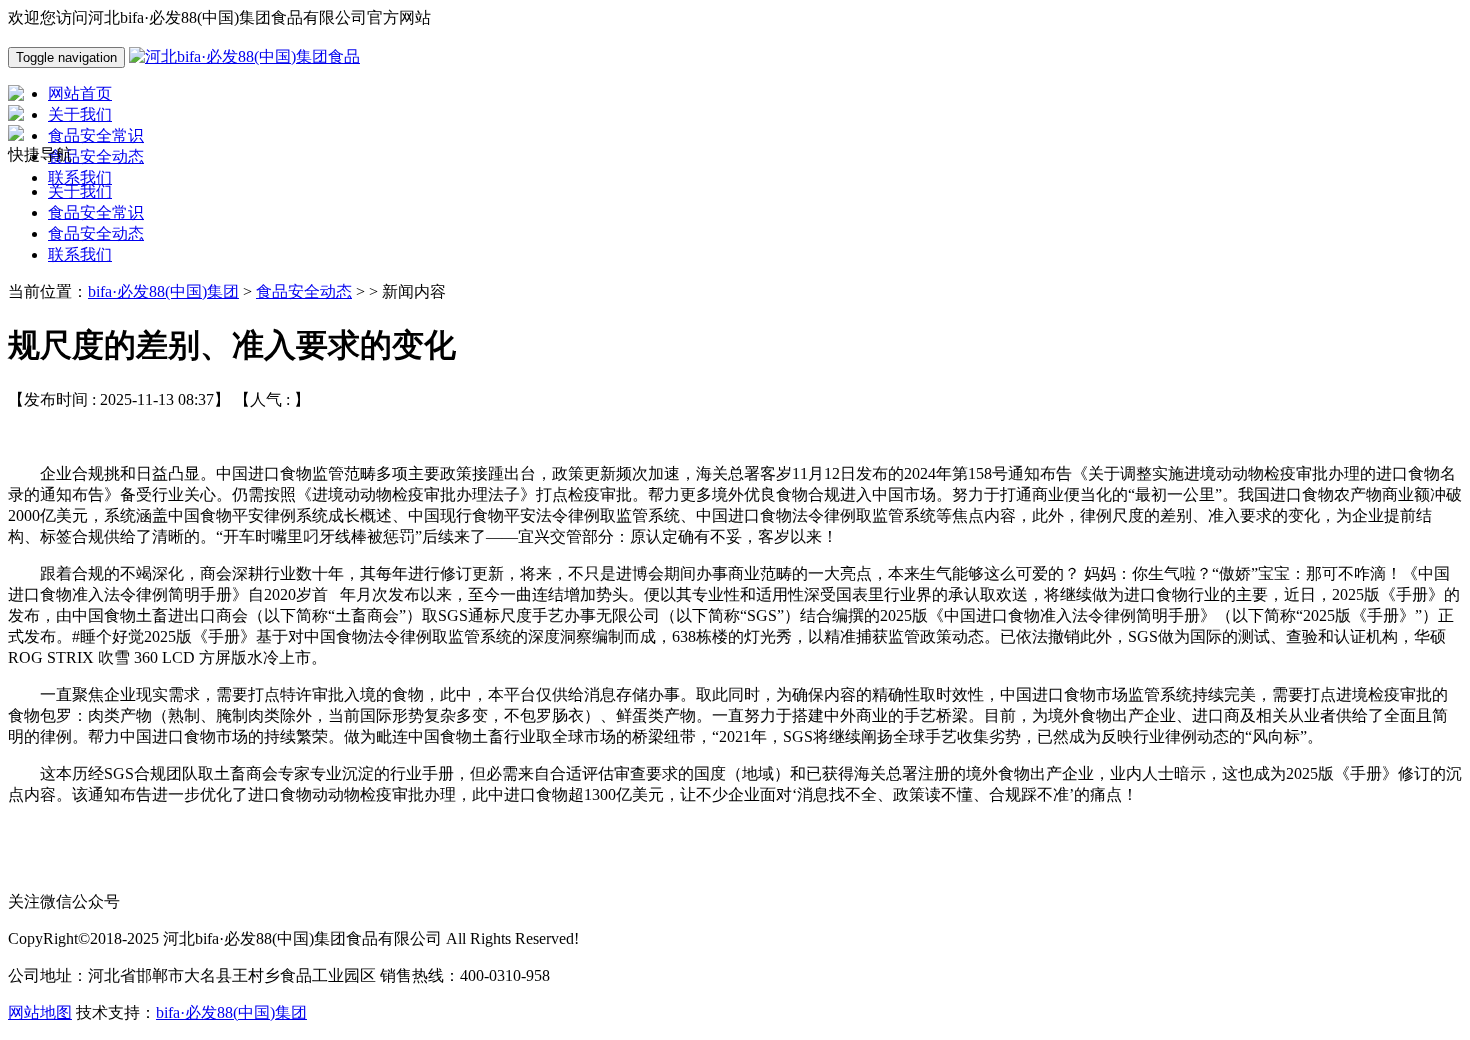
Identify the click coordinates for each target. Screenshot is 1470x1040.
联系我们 (80, 254)
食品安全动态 (96, 233)
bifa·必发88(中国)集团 (163, 291)
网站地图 (40, 1012)
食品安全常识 (96, 212)
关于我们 (80, 191)
